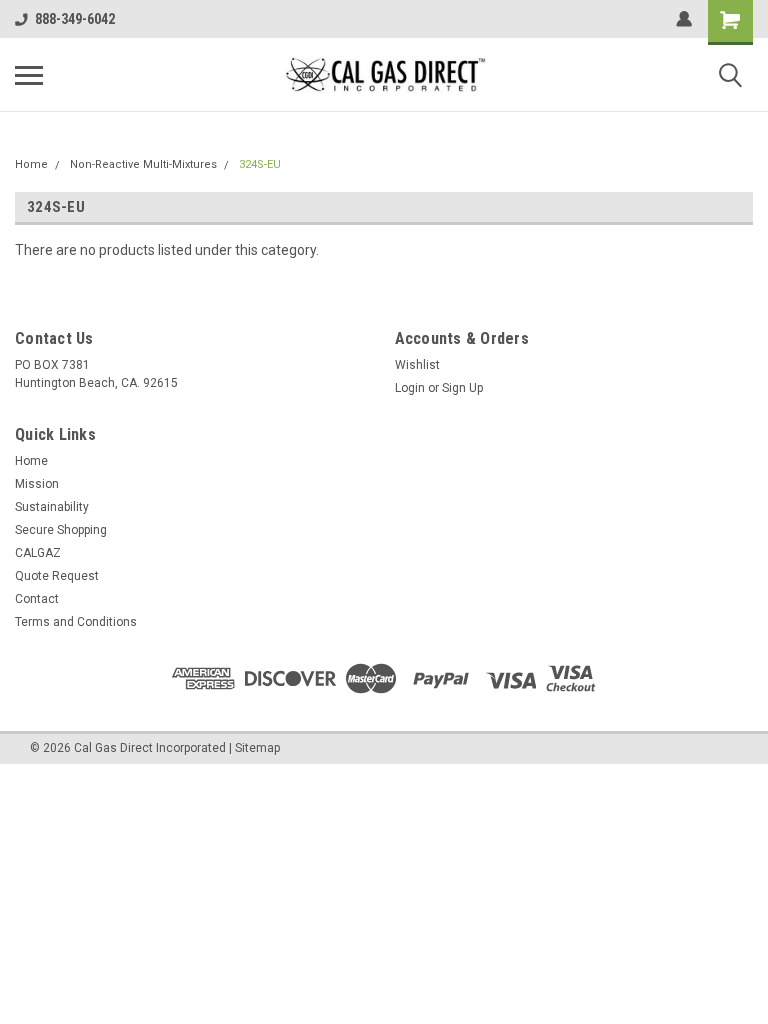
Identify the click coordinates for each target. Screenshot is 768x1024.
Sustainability (52, 507)
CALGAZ (38, 553)
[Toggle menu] (29, 75)
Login (410, 388)
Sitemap (257, 748)
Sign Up (462, 388)
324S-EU (260, 164)
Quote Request (57, 576)
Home (31, 164)
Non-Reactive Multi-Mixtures (143, 164)
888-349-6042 (75, 19)
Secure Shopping (61, 530)
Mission (37, 484)
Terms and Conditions (76, 622)
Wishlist (417, 365)
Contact (37, 599)
